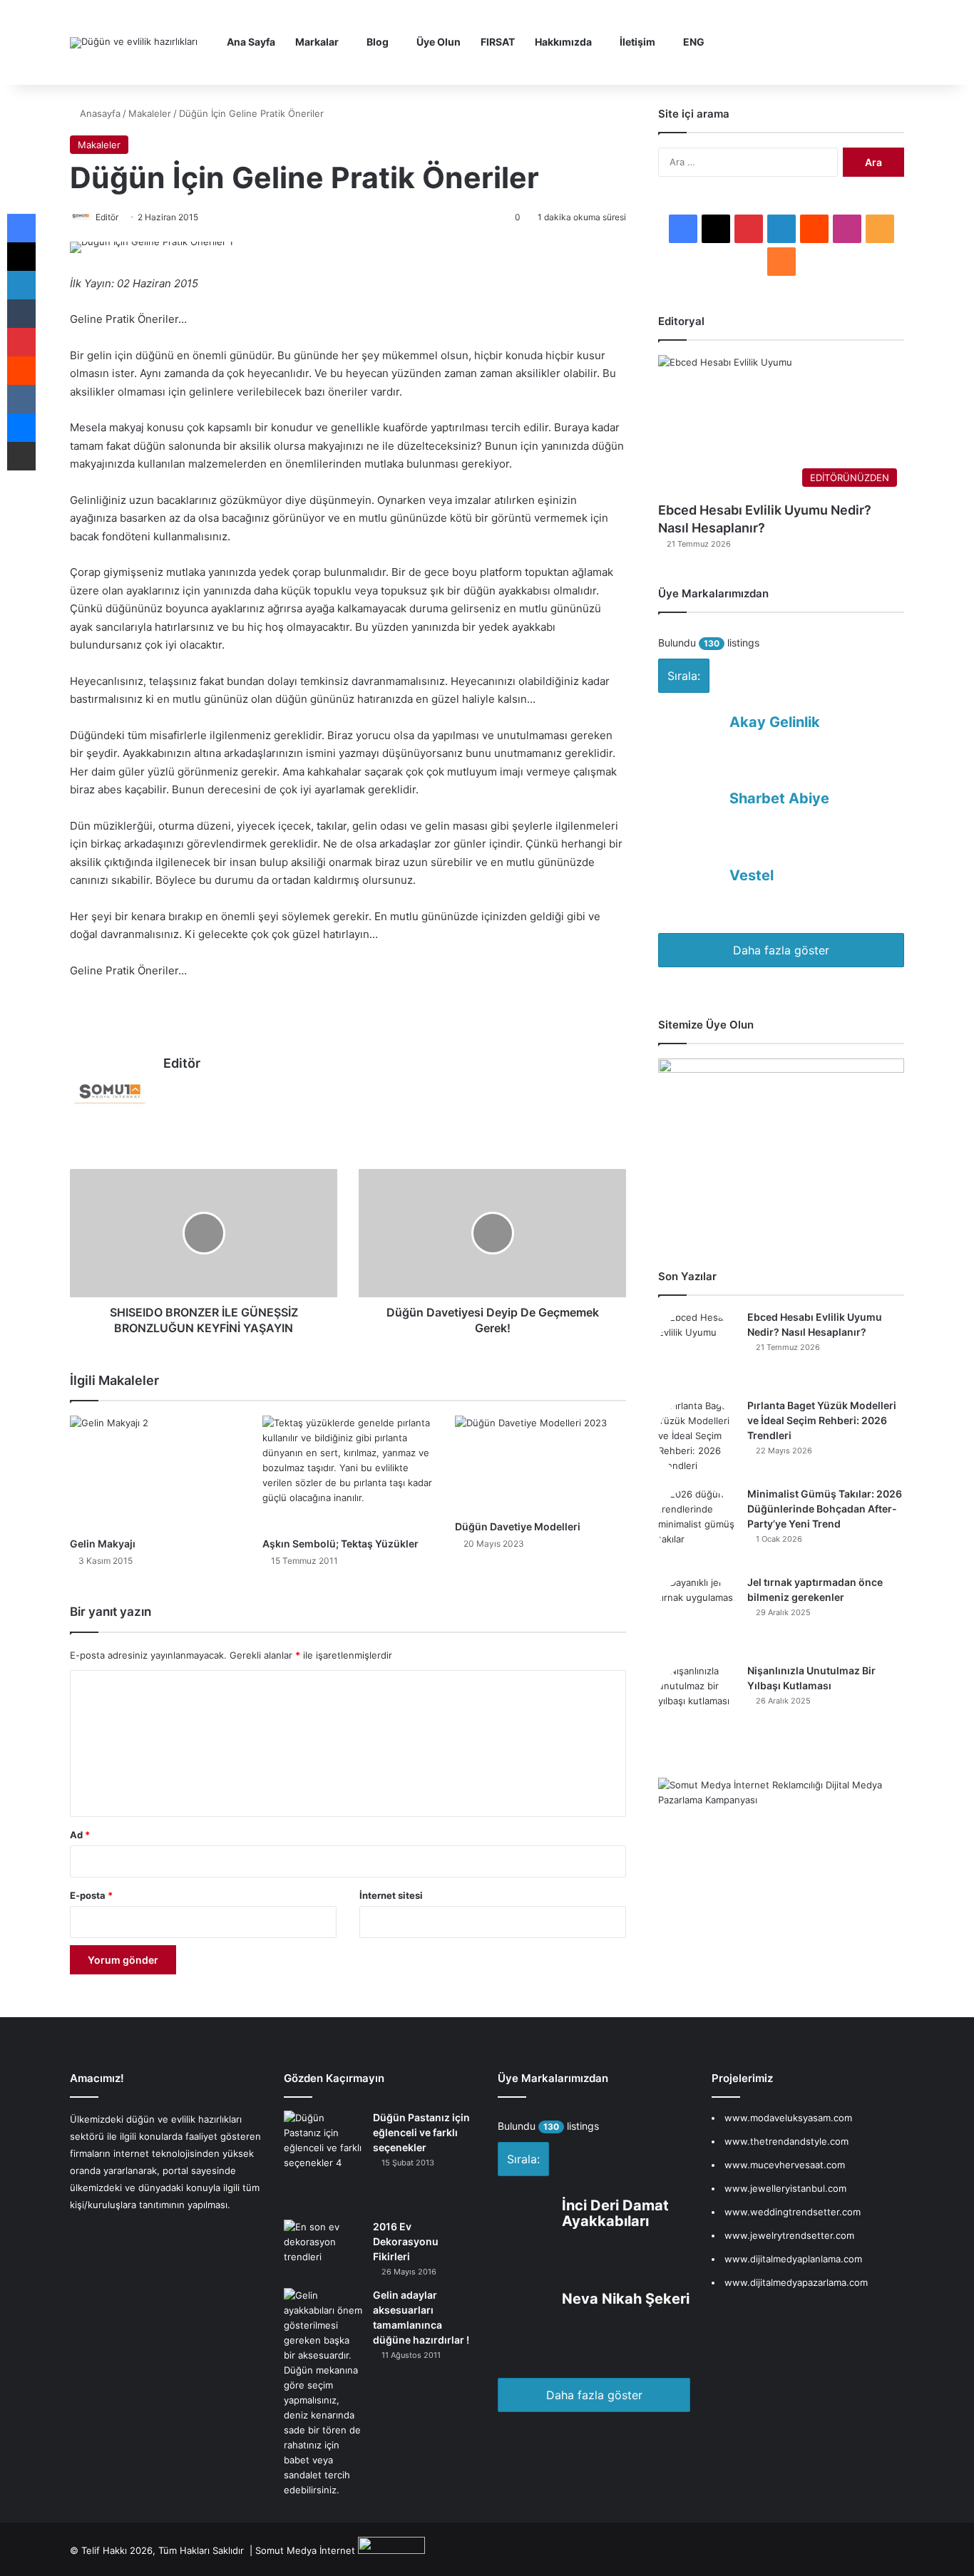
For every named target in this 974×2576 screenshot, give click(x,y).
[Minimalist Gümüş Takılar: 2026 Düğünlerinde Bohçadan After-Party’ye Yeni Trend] (697, 1526)
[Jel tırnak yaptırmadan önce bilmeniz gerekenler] (697, 1614)
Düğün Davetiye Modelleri (518, 1526)
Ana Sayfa (251, 42)
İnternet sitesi (391, 1895)
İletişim (637, 42)
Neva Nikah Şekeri (626, 2299)
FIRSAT (498, 42)
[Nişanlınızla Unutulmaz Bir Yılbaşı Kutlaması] (697, 1703)
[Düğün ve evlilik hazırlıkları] (134, 43)
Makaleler (150, 113)
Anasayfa (99, 113)
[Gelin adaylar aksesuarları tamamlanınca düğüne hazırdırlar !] (323, 2393)
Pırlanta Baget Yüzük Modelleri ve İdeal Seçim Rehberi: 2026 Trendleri (822, 1420)
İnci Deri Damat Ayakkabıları (615, 2213)
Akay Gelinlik (775, 722)
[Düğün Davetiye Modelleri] (540, 1464)
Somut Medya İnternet (305, 2550)
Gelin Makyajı (103, 1544)
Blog (378, 42)
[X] (206, 1088)
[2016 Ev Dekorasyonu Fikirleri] (323, 2249)
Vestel (752, 875)
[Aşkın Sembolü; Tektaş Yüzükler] (348, 1473)
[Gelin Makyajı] (155, 1473)
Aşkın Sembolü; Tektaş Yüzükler (340, 1544)
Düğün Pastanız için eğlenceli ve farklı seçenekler (421, 2132)
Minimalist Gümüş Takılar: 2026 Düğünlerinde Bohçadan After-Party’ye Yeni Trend (825, 1509)
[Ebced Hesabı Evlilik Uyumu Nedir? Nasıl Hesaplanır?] (697, 1349)
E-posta (91, 1895)
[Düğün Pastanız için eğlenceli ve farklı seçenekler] (323, 2160)
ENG (694, 42)
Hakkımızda (563, 42)
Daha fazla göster (781, 950)
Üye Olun (439, 42)
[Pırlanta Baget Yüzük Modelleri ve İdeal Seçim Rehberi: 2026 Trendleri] (697, 1438)
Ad (80, 1835)
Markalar (317, 42)
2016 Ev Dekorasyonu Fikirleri (406, 2241)
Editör (182, 1063)
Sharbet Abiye (779, 798)
